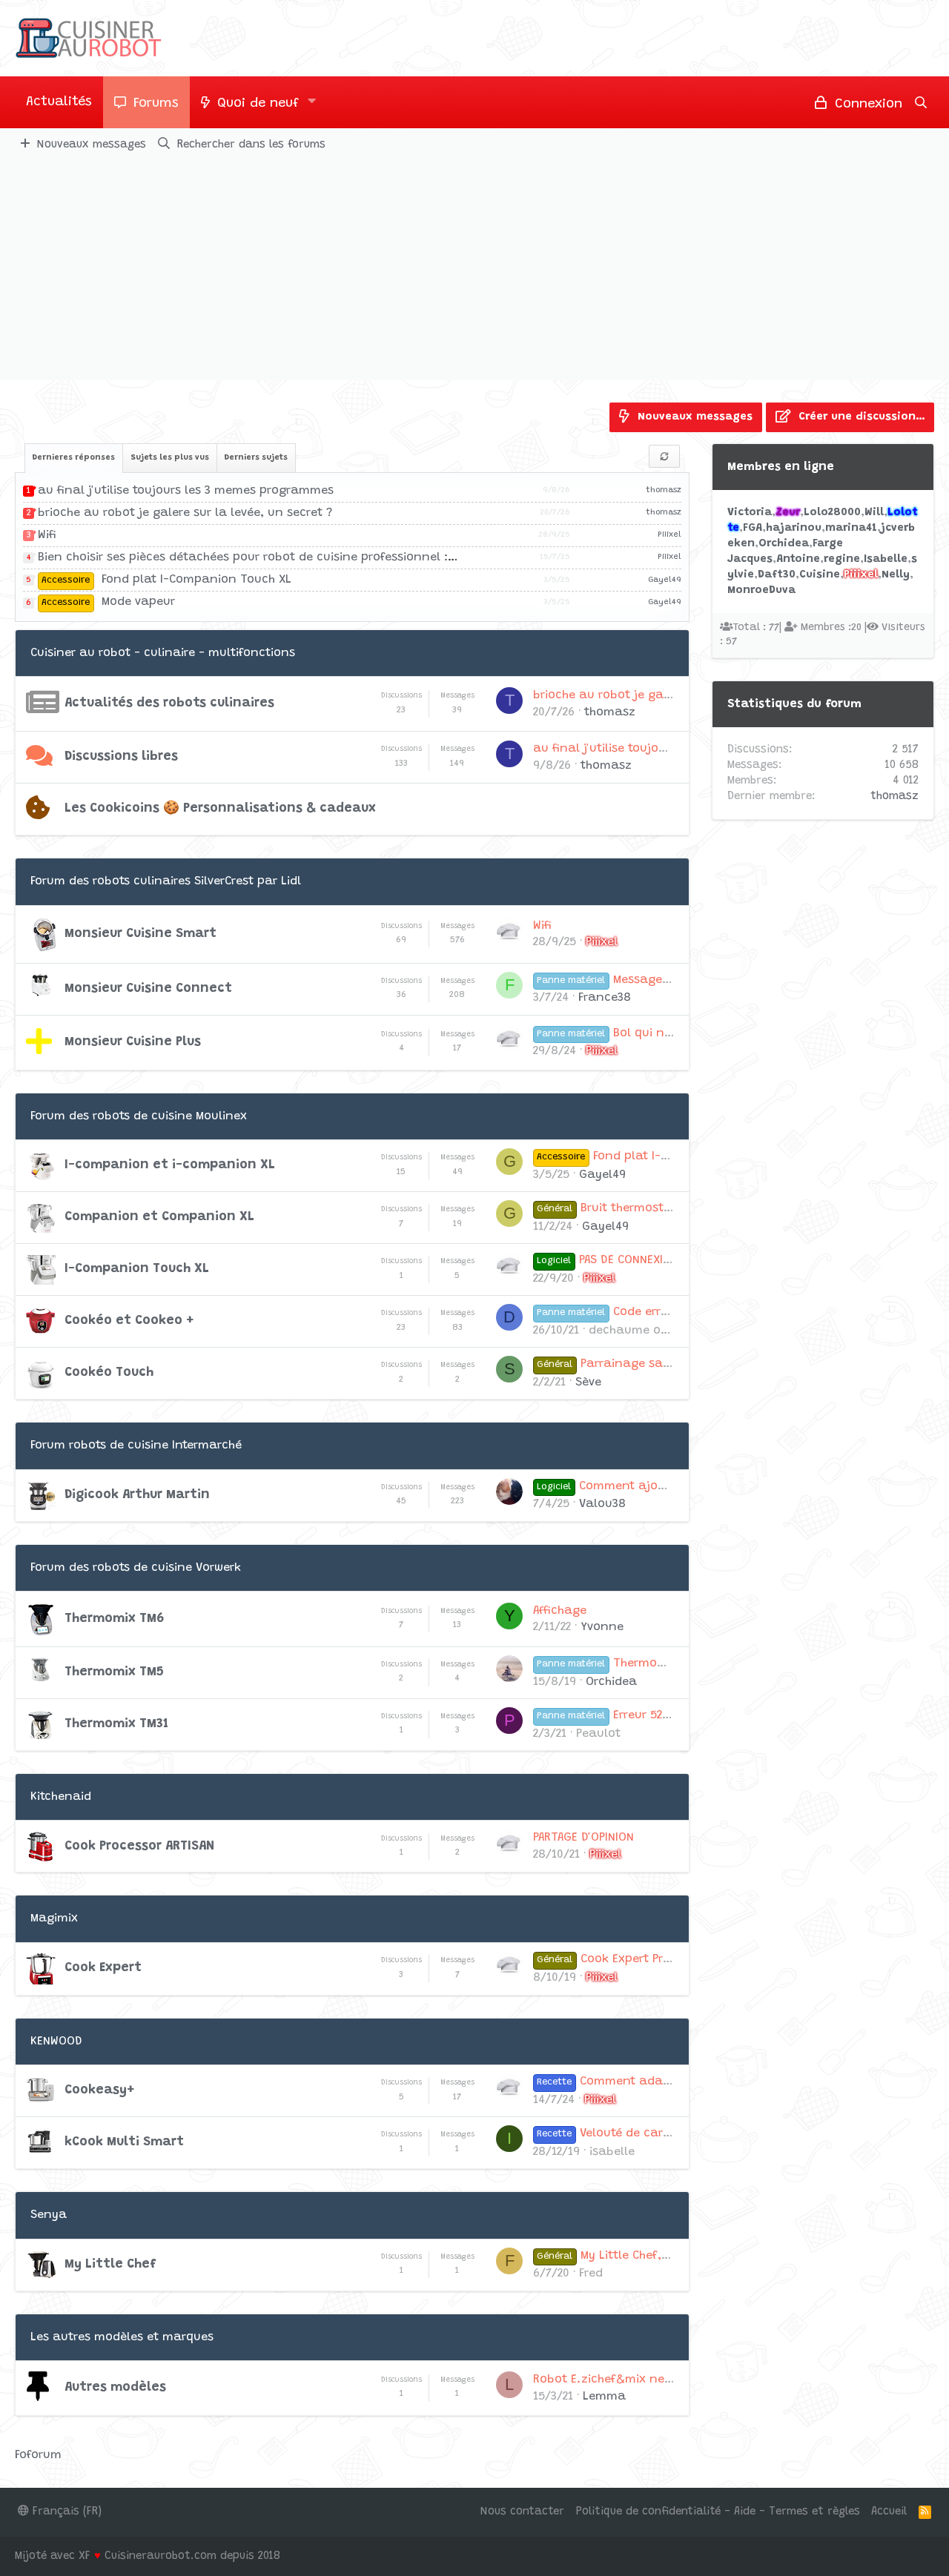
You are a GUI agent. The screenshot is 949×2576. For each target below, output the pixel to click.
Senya (49, 2215)
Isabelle (886, 559)
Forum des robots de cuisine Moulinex (139, 1116)
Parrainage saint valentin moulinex (662, 1364)
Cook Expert (103, 1968)
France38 (605, 998)
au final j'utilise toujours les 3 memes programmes (186, 491)
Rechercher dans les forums (251, 145)
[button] (312, 102)
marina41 (851, 528)
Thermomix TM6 (115, 1619)
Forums (156, 104)
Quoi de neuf (258, 104)
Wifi (47, 535)
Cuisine (820, 575)
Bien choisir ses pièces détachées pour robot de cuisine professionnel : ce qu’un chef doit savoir (317, 557)
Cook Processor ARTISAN (139, 1847)
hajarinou (794, 528)
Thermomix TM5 (114, 1672)
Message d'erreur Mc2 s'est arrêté (669, 980)
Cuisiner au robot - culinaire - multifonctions (163, 653)
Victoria (750, 513)
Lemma (604, 2397)
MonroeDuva (761, 590)
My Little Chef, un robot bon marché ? (668, 2256)
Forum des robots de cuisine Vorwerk (136, 1568)
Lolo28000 (832, 513)
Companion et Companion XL (159, 1217)
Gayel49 (665, 580)
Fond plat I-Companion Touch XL (166, 580)
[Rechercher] (921, 102)
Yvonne (602, 1627)
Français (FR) (65, 2512)
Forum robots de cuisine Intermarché (136, 1446)
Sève (588, 1383)
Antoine (798, 559)
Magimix (54, 1918)
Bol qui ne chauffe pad (641, 1033)
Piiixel (669, 535)
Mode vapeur (108, 602)
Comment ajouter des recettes (645, 1486)
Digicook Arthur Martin (137, 1495)
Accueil (889, 2512)
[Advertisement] (474, 269)
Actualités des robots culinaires (169, 703)
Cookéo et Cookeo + (129, 1321)
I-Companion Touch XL (137, 1269)
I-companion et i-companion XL (170, 1165)
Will (874, 513)
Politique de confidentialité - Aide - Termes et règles (718, 2512)
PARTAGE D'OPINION (583, 1838)
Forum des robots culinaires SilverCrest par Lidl (166, 881)
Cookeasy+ (99, 2090)
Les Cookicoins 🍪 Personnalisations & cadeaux (220, 809)
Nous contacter (522, 2512)
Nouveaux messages (92, 145)
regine (842, 559)
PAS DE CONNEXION (607, 1260)
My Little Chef (110, 2265)
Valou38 (602, 1504)
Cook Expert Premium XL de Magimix (662, 1959)
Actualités (59, 102)
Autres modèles (115, 2388)
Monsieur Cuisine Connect (148, 989)
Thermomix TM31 (116, 1724)
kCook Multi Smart (124, 2142)
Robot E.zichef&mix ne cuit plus (626, 2380)
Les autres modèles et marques (122, 2337)
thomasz (664, 490)
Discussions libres (121, 757)
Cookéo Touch (109, 1373)
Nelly (896, 575)
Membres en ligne (781, 467)
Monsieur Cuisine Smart (140, 934)
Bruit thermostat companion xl (649, 1208)
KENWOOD (56, 2042)
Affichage (560, 1611)
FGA (753, 528)
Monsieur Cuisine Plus (133, 1042)
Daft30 (777, 575)
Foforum (38, 2455)
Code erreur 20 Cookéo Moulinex (666, 1312)
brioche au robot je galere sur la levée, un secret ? (185, 513)
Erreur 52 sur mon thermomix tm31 (674, 1715)
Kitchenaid (61, 1797)
